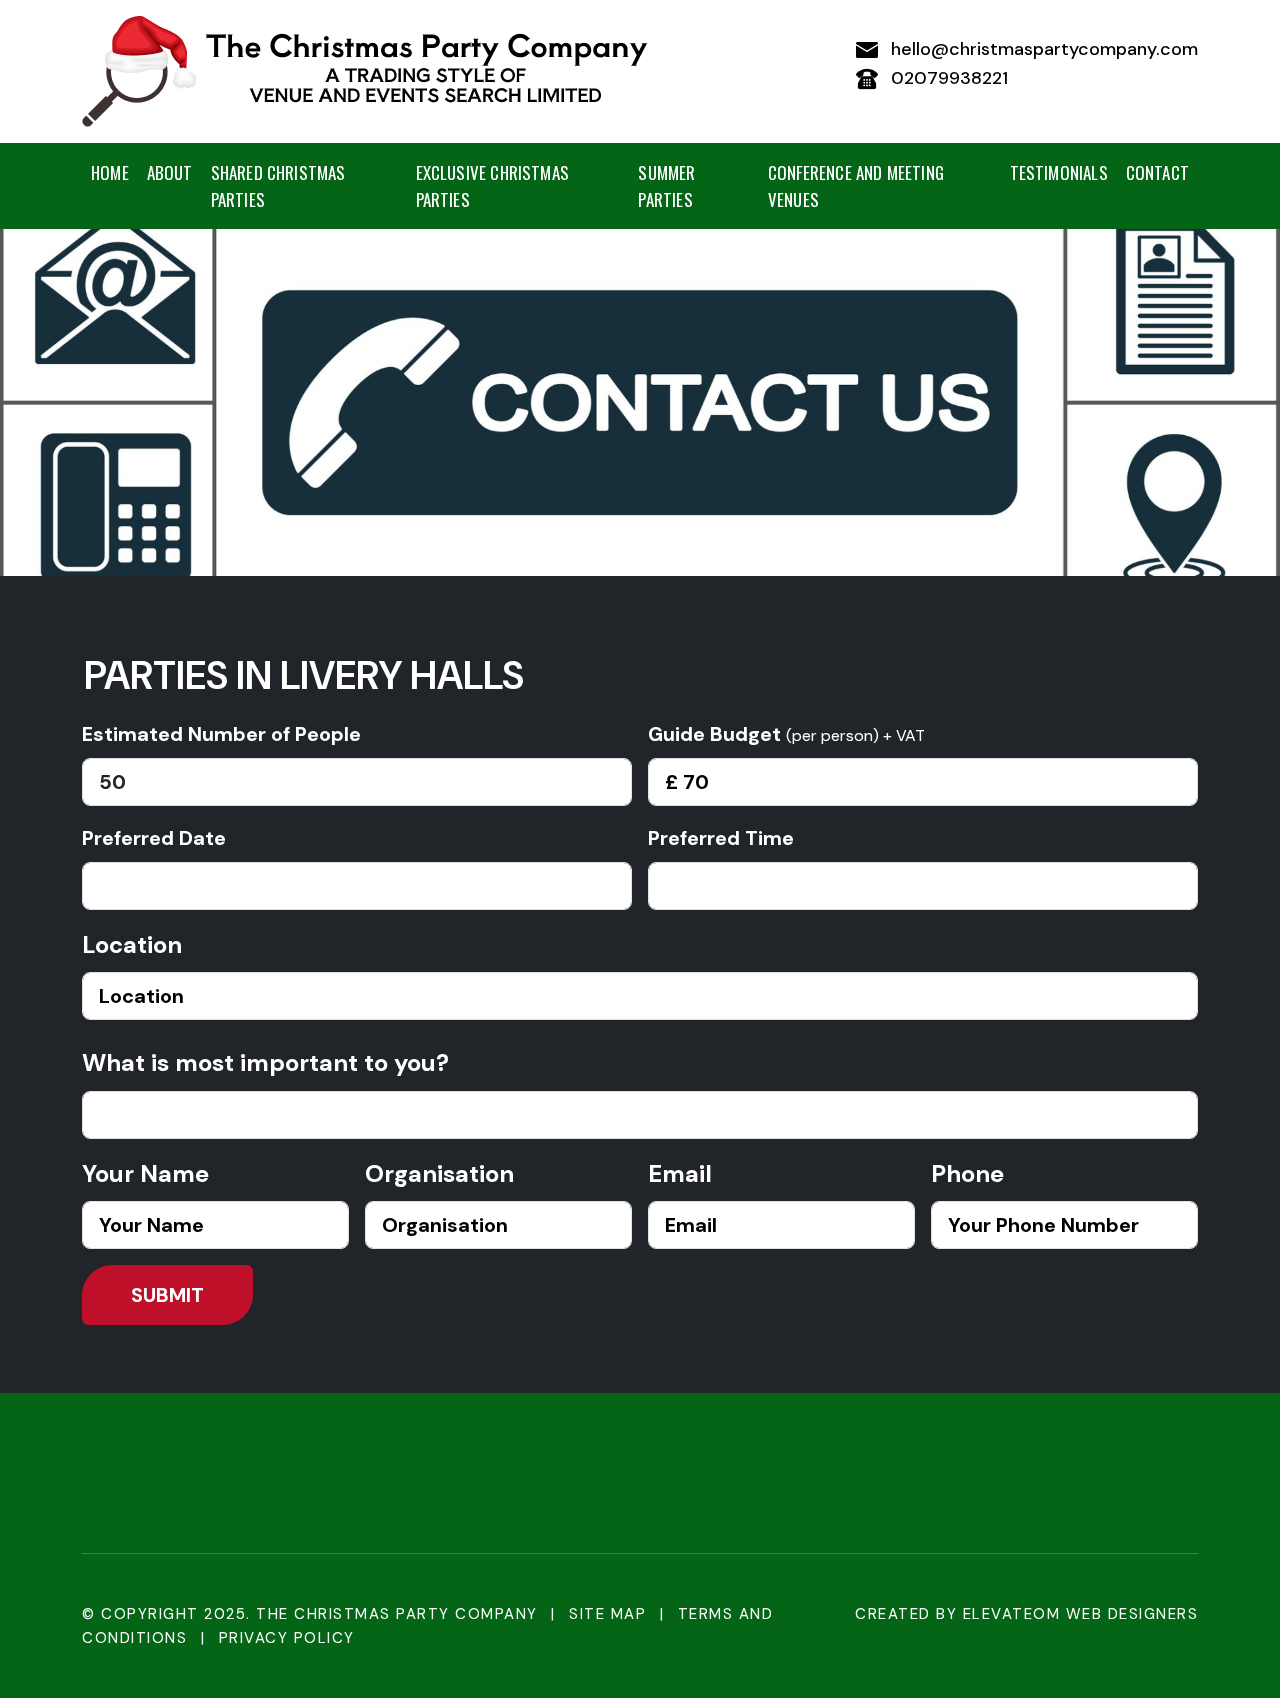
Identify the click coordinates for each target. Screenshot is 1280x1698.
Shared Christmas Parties (278, 186)
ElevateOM (1012, 1614)
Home (110, 172)
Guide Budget (786, 734)
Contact (1157, 172)
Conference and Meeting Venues (856, 186)
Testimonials (1059, 172)
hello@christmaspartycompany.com (1042, 49)
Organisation (439, 1173)
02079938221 (947, 78)
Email (680, 1173)
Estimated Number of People (221, 734)
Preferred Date (154, 838)
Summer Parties (666, 186)
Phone (967, 1173)
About (170, 172)
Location (132, 944)
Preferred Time (721, 838)
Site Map (607, 1614)
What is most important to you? (265, 1062)
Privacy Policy (287, 1638)
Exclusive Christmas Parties (492, 186)
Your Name (145, 1173)
